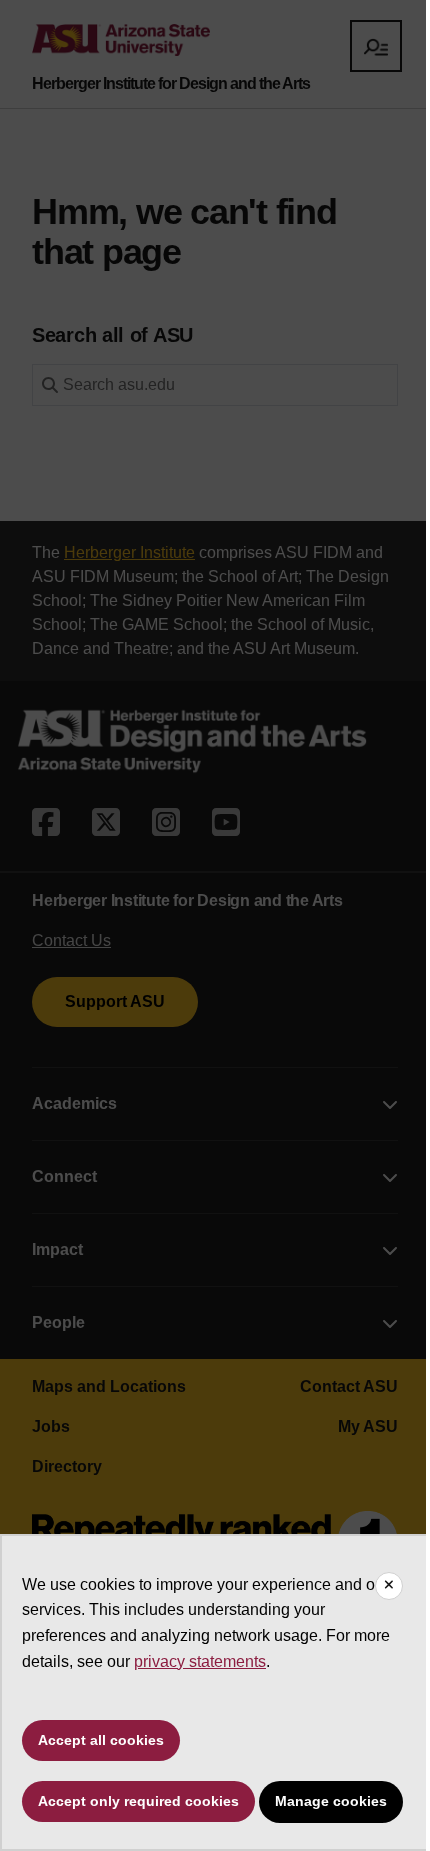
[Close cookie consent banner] (389, 1586)
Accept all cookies (101, 1740)
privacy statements (200, 1661)
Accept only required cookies (138, 1801)
